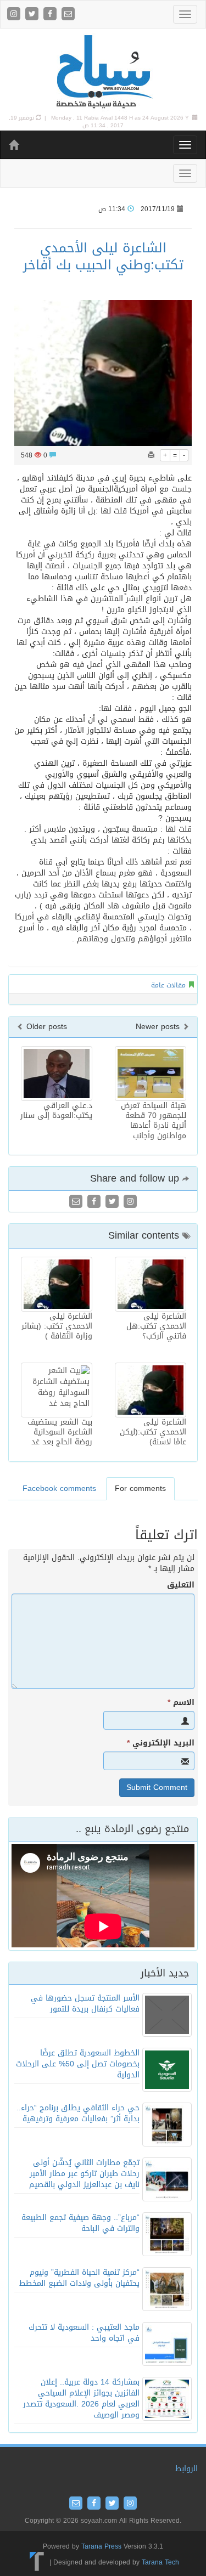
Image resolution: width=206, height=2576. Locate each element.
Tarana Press (101, 2546)
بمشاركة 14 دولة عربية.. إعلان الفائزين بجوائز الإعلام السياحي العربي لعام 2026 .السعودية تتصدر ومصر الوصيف (81, 2399)
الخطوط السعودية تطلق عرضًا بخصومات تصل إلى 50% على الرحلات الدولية (78, 2064)
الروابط (186, 2469)
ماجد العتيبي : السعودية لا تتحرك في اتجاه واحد (84, 2333)
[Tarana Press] (37, 2562)
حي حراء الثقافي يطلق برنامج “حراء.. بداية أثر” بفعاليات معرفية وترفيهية (78, 2113)
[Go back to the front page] (103, 72)
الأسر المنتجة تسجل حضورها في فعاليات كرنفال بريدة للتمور (85, 2004)
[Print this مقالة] (151, 455)
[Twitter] (33, 15)
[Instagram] (15, 15)
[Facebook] (51, 15)
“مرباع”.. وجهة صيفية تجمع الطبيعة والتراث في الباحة (80, 2223)
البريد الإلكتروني (161, 1743)
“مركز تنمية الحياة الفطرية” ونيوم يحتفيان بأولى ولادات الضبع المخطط (79, 2278)
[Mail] (68, 15)
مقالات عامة (168, 985)
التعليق (181, 1585)
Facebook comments (59, 1488)
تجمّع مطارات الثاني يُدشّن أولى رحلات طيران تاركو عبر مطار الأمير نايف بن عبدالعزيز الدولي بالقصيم (84, 2174)
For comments (140, 1488)
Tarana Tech (160, 2562)
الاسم (181, 1703)
